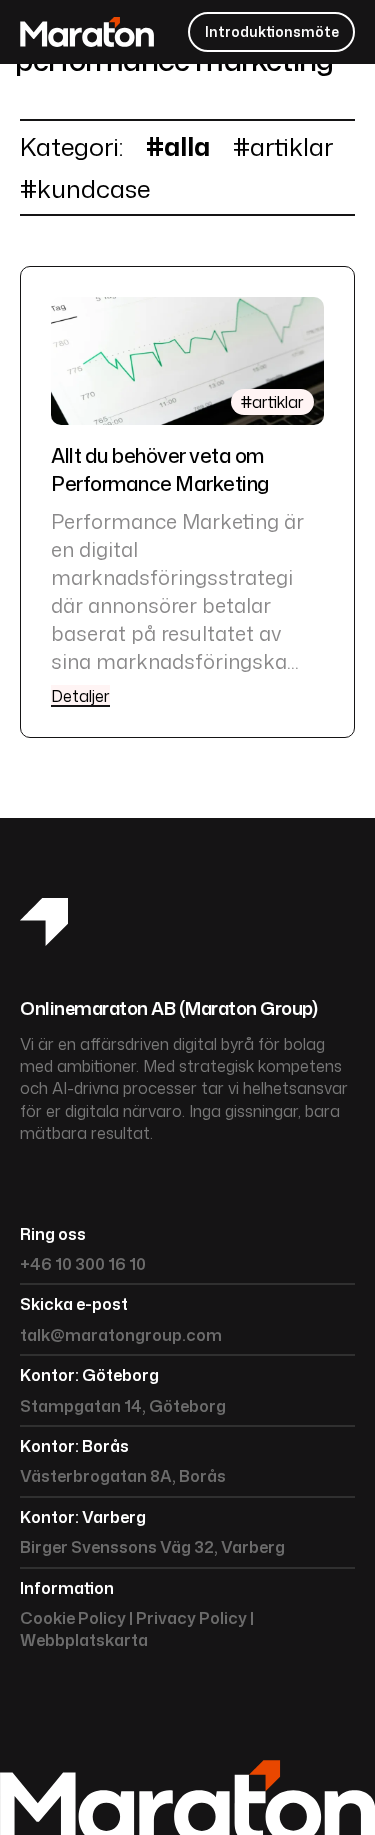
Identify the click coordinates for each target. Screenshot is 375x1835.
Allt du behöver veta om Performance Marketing (160, 469)
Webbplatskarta (84, 1640)
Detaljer (80, 696)
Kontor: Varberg (83, 1517)
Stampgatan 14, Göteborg (123, 1406)
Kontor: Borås (74, 1446)
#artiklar (283, 146)
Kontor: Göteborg (89, 1375)
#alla (178, 146)
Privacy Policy (191, 1618)
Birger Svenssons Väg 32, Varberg (152, 1547)
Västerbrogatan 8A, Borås (123, 1476)
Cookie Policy (73, 1618)
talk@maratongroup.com (121, 1335)
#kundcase (85, 188)
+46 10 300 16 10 (83, 1264)
